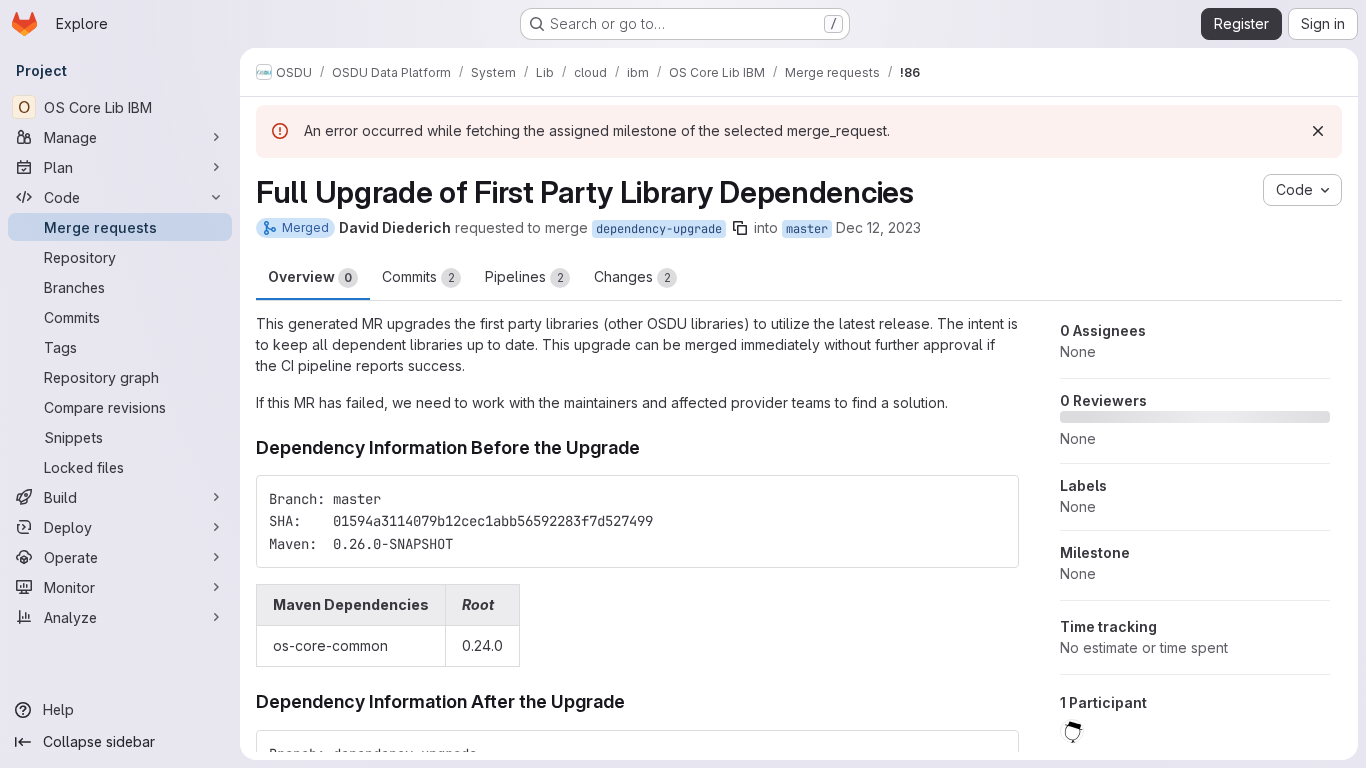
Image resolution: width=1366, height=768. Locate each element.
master (807, 229)
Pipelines (524, 276)
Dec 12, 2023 (878, 227)
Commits (418, 276)
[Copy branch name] (740, 228)
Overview (310, 276)
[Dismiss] (1318, 131)
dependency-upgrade (659, 229)
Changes (632, 276)
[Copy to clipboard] (995, 499)
